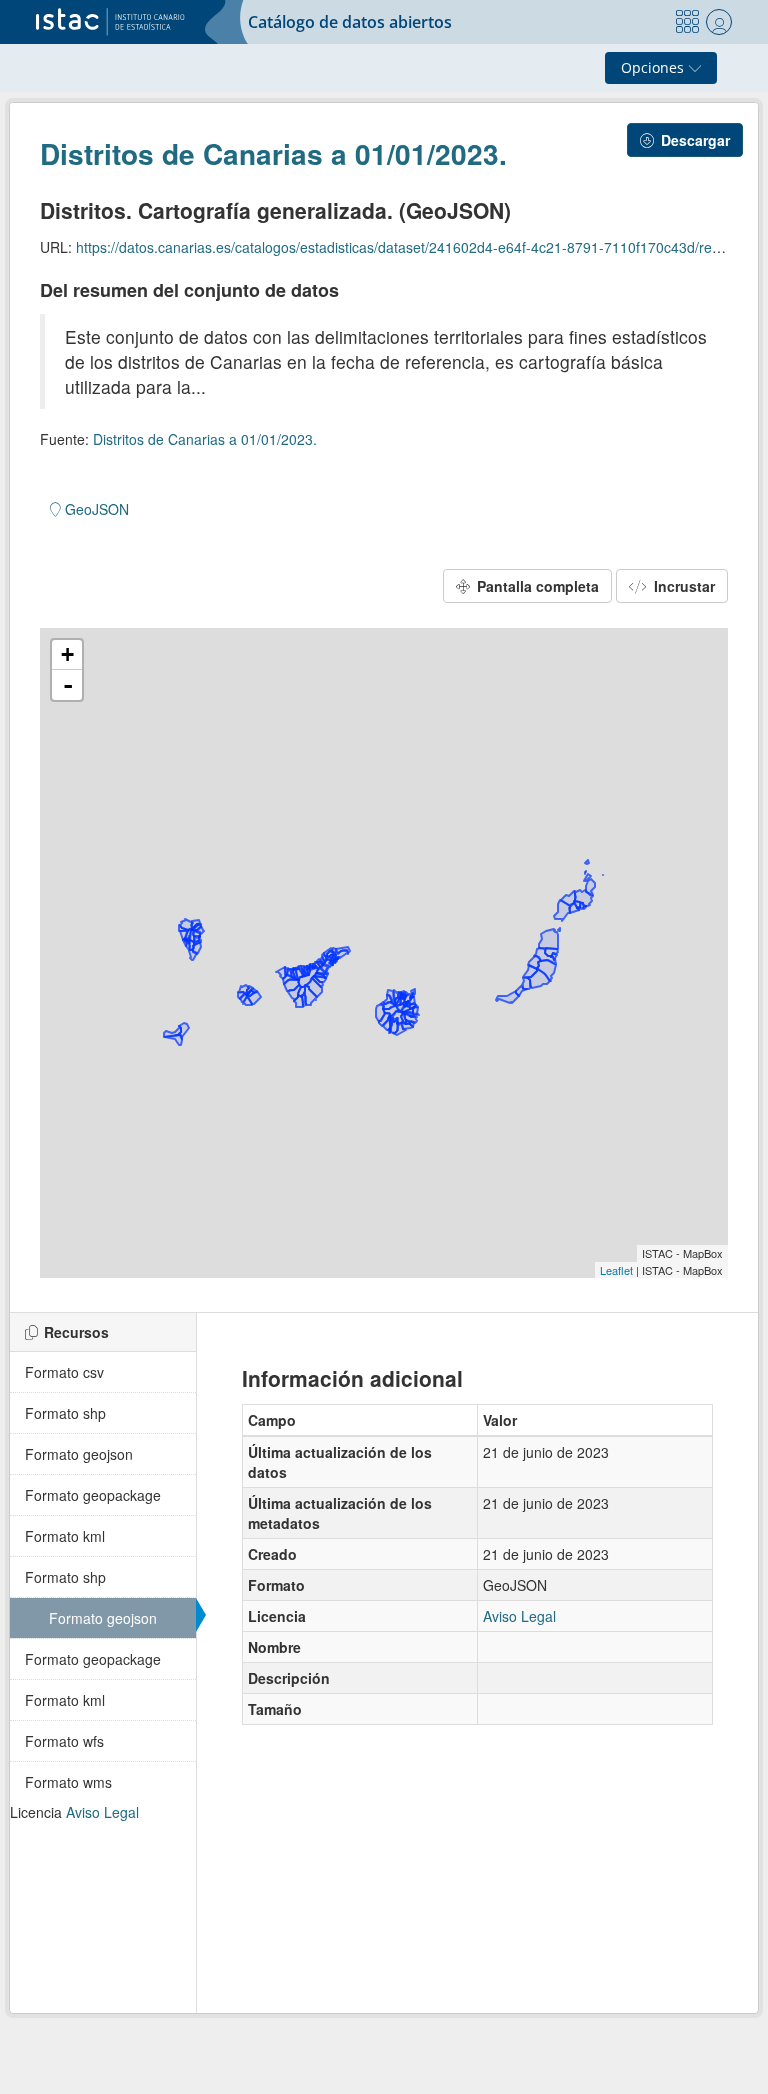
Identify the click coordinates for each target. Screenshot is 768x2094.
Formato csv (64, 1372)
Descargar (693, 140)
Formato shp (65, 1413)
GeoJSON (95, 509)
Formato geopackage (93, 1495)
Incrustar (682, 586)
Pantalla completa (536, 586)
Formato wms (68, 1782)
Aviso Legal (102, 1812)
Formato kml (65, 1536)
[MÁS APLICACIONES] (687, 22)
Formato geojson (79, 1454)
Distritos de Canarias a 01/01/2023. (273, 153)
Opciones (654, 67)
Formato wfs (64, 1741)
